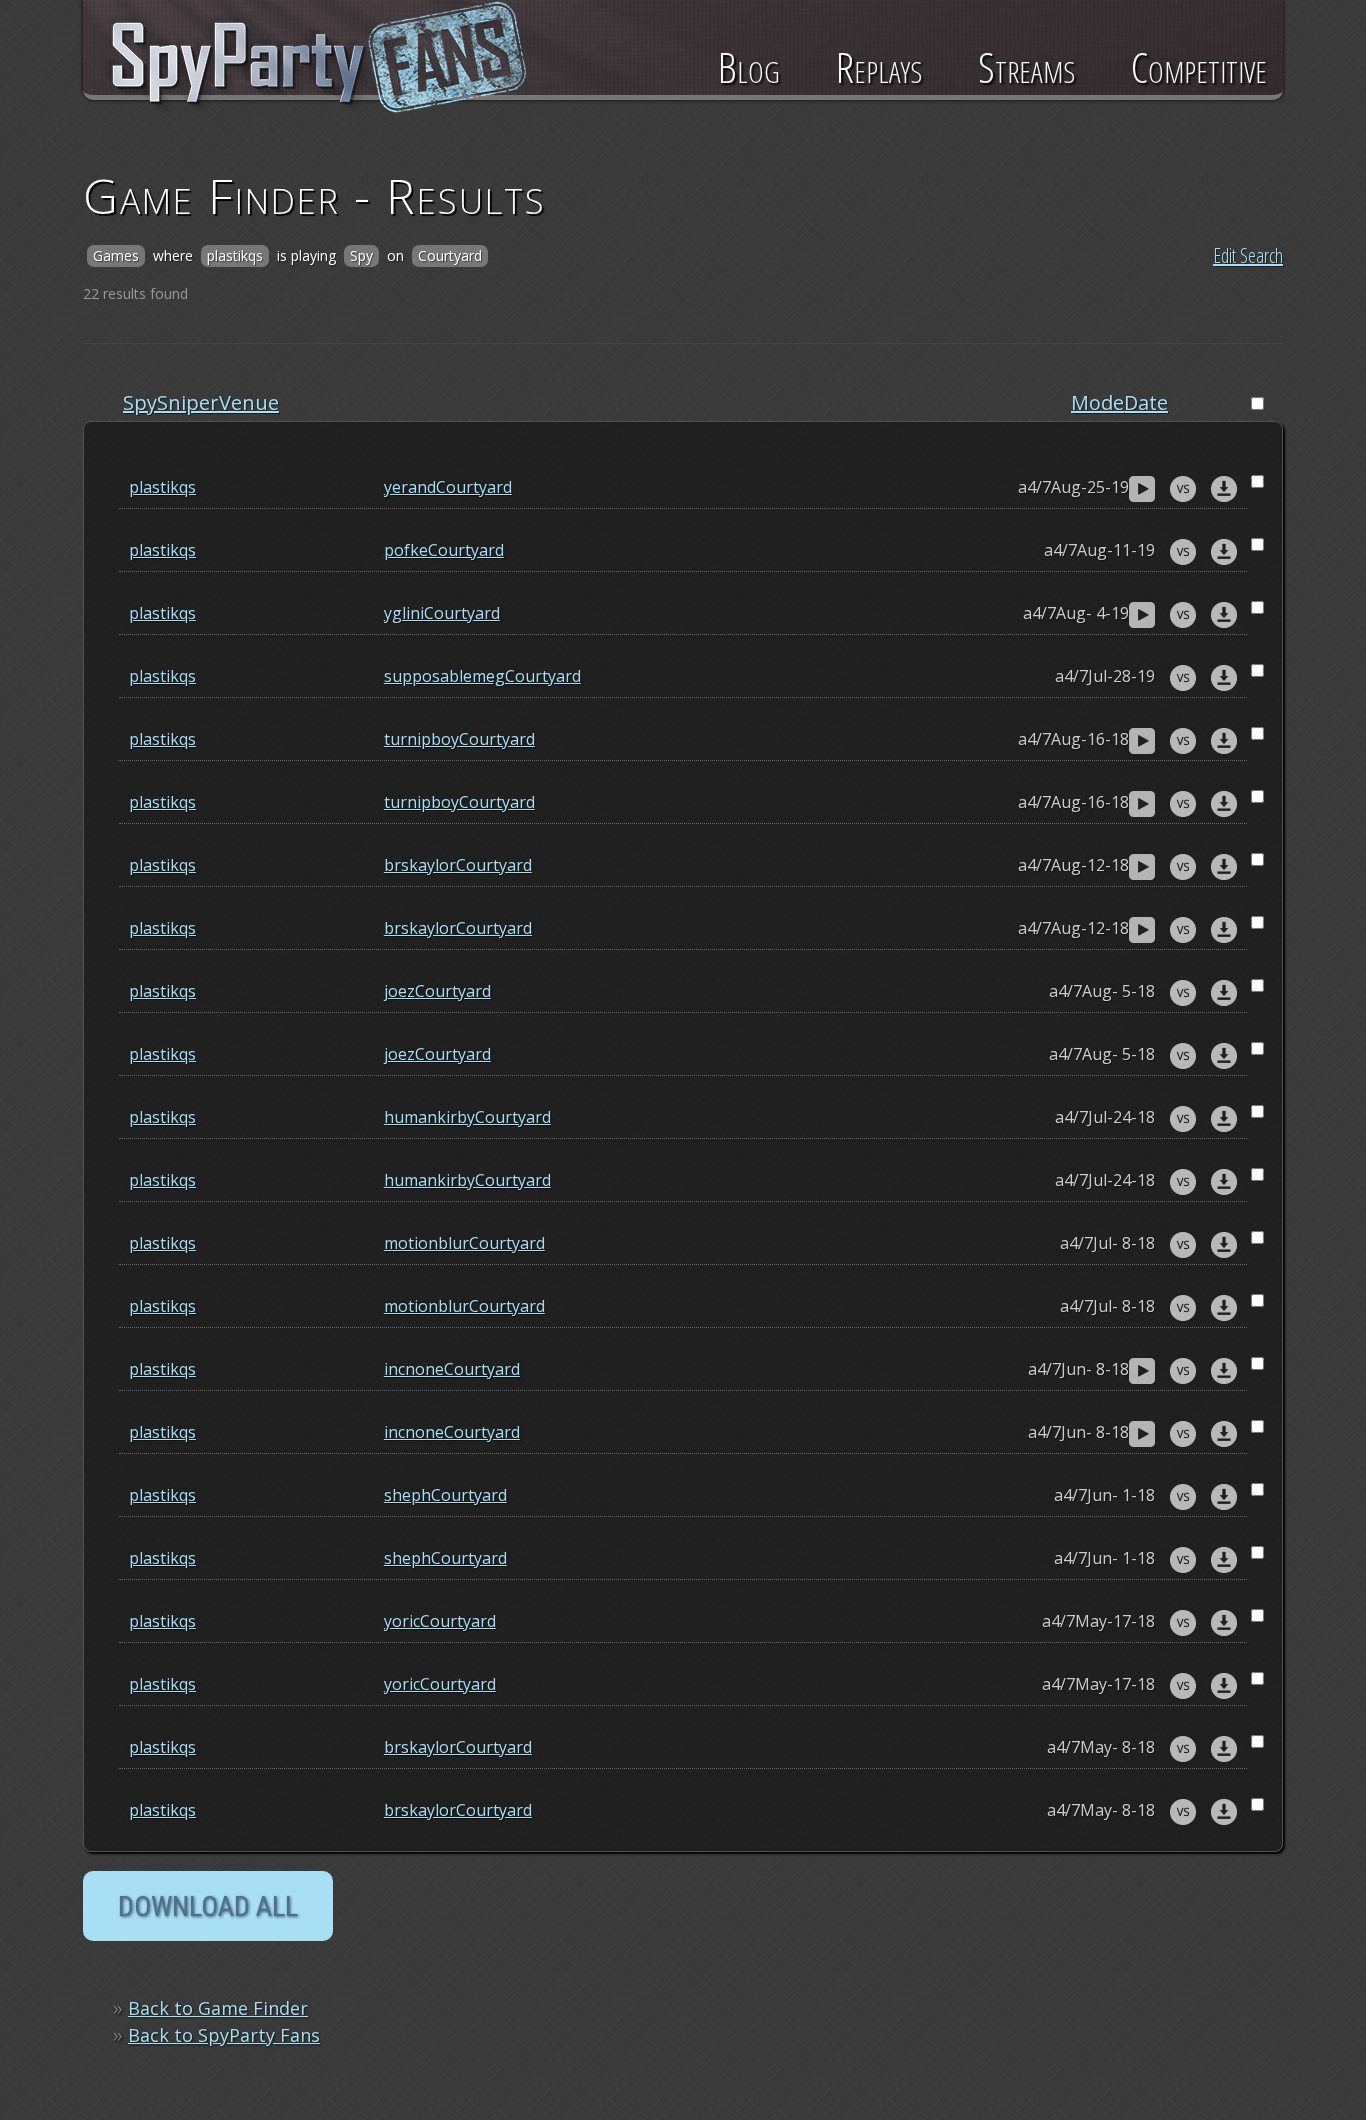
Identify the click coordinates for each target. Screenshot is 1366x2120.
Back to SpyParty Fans (224, 2035)
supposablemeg (444, 676)
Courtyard (474, 487)
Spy (140, 402)
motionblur (426, 1243)
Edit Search (1248, 255)
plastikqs (162, 487)
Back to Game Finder (218, 2008)
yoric (402, 1621)
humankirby (429, 1117)
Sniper (188, 402)
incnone (414, 1369)
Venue (249, 402)
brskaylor (420, 865)
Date (1146, 402)
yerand (410, 487)
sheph (407, 1495)
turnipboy (421, 739)
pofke (406, 550)
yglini (404, 613)
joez (399, 991)
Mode (1097, 402)
